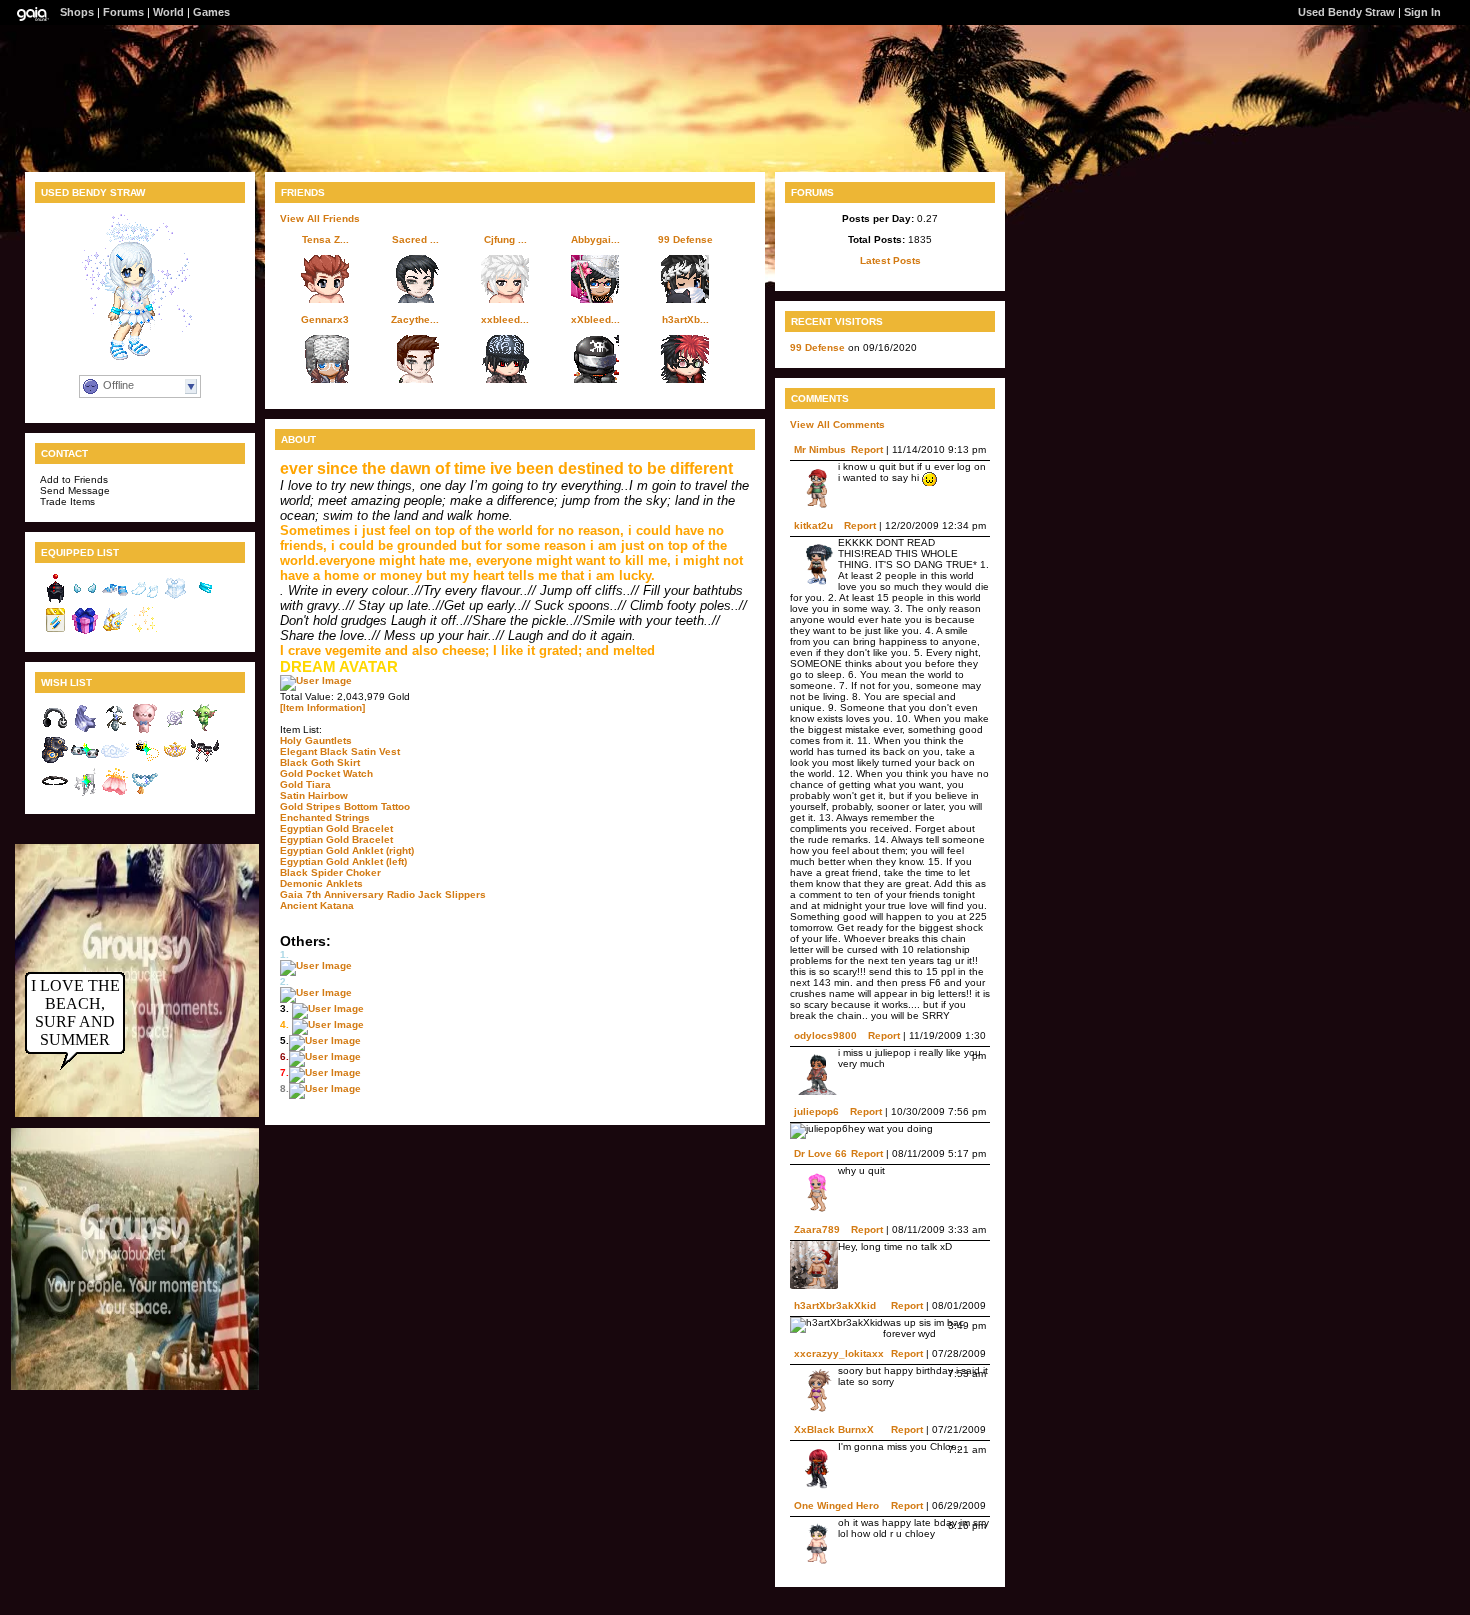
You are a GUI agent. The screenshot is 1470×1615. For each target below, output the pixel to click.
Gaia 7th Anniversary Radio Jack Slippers (383, 894)
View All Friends (320, 218)
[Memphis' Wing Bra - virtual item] (85, 599)
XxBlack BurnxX (834, 1429)
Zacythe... (415, 319)
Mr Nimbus (820, 449)
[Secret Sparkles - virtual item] (145, 631)
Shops (77, 12)
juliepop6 (816, 1111)
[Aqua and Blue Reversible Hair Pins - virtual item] (55, 631)
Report (867, 449)
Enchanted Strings (325, 817)
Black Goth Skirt (320, 762)
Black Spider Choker (330, 872)
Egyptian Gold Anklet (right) (347, 850)
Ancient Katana (317, 905)
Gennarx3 (325, 319)
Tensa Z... (325, 239)
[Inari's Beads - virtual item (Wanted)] (145, 793)
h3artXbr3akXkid (835, 1305)
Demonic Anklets (321, 883)
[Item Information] (322, 707)
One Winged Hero (836, 1505)
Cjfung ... (505, 239)
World (168, 12)
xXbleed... (595, 319)
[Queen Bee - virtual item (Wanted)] (145, 761)
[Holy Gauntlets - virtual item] (115, 631)
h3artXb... (685, 319)
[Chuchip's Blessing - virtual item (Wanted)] (85, 793)
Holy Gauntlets (316, 740)
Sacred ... (415, 239)
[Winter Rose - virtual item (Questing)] (175, 729)
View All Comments (837, 424)
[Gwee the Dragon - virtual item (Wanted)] (205, 729)
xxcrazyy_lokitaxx (839, 1353)
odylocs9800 (825, 1035)
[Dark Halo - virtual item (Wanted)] (55, 793)
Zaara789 (817, 1229)
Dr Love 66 (820, 1153)
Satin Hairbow (314, 795)
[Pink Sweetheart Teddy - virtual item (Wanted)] (145, 729)
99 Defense (685, 239)
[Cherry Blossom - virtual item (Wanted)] (115, 793)
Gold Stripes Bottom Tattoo (345, 806)
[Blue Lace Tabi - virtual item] (145, 599)
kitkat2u (813, 525)
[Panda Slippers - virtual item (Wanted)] (85, 761)
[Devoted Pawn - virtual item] (55, 599)
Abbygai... (595, 239)
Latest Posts (890, 260)
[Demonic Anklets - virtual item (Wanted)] (205, 761)
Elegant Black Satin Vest (340, 751)
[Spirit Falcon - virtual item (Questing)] (55, 761)
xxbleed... (505, 319)
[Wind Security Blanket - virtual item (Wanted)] (85, 729)
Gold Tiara (305, 784)
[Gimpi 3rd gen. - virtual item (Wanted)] (115, 729)
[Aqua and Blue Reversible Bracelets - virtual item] (205, 599)
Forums (123, 12)
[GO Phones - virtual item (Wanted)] (55, 729)
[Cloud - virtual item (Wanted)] (115, 761)
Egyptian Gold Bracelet (336, 828)
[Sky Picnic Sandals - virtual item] (115, 599)
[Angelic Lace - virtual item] (175, 599)
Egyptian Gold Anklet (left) (343, 861)
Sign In (1422, 12)
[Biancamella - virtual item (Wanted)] (175, 761)
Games (211, 12)
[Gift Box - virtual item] (85, 631)
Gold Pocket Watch (326, 773)
